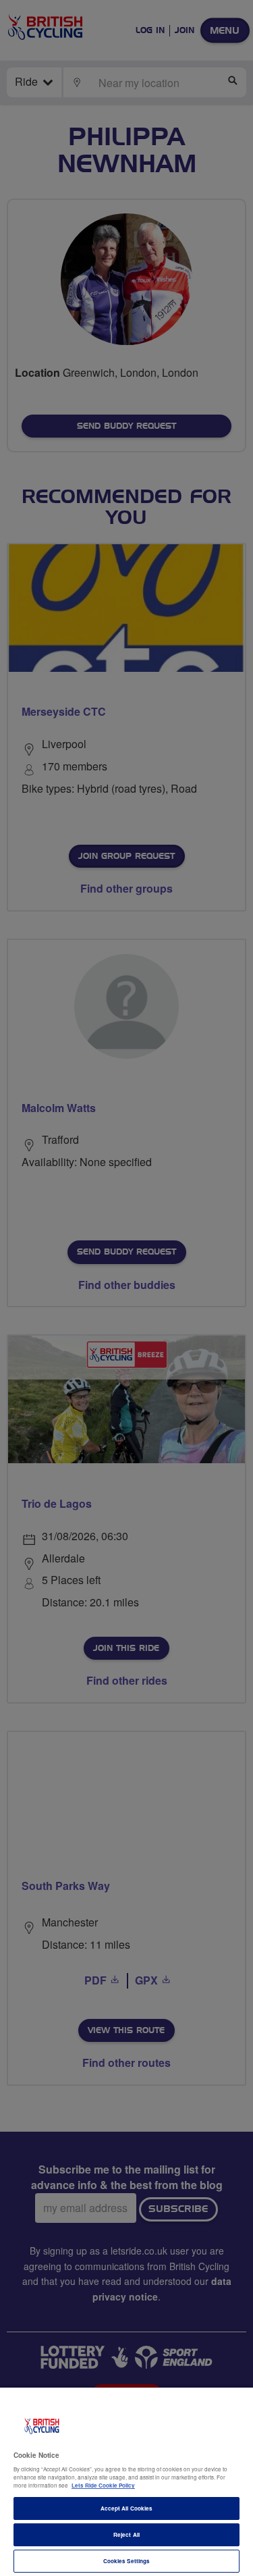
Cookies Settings (126, 2561)
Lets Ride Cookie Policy (103, 2485)
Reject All (126, 2534)
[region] (126, 2482)
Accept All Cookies (126, 2508)
